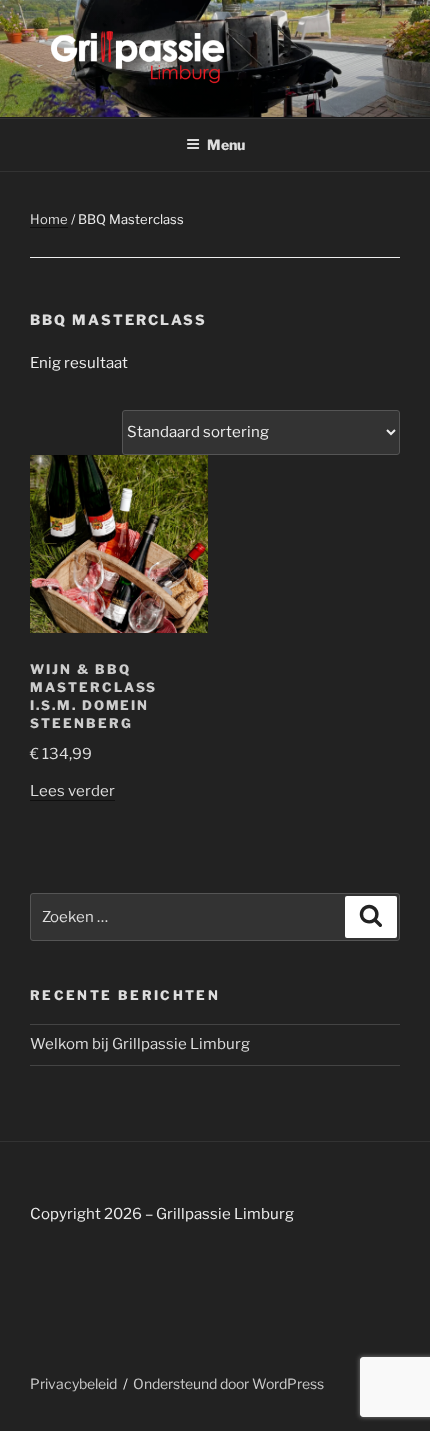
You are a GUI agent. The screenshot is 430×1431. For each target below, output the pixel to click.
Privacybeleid (73, 1383)
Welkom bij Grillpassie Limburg (140, 1044)
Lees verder (72, 791)
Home (49, 219)
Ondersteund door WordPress (228, 1383)
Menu (226, 144)
